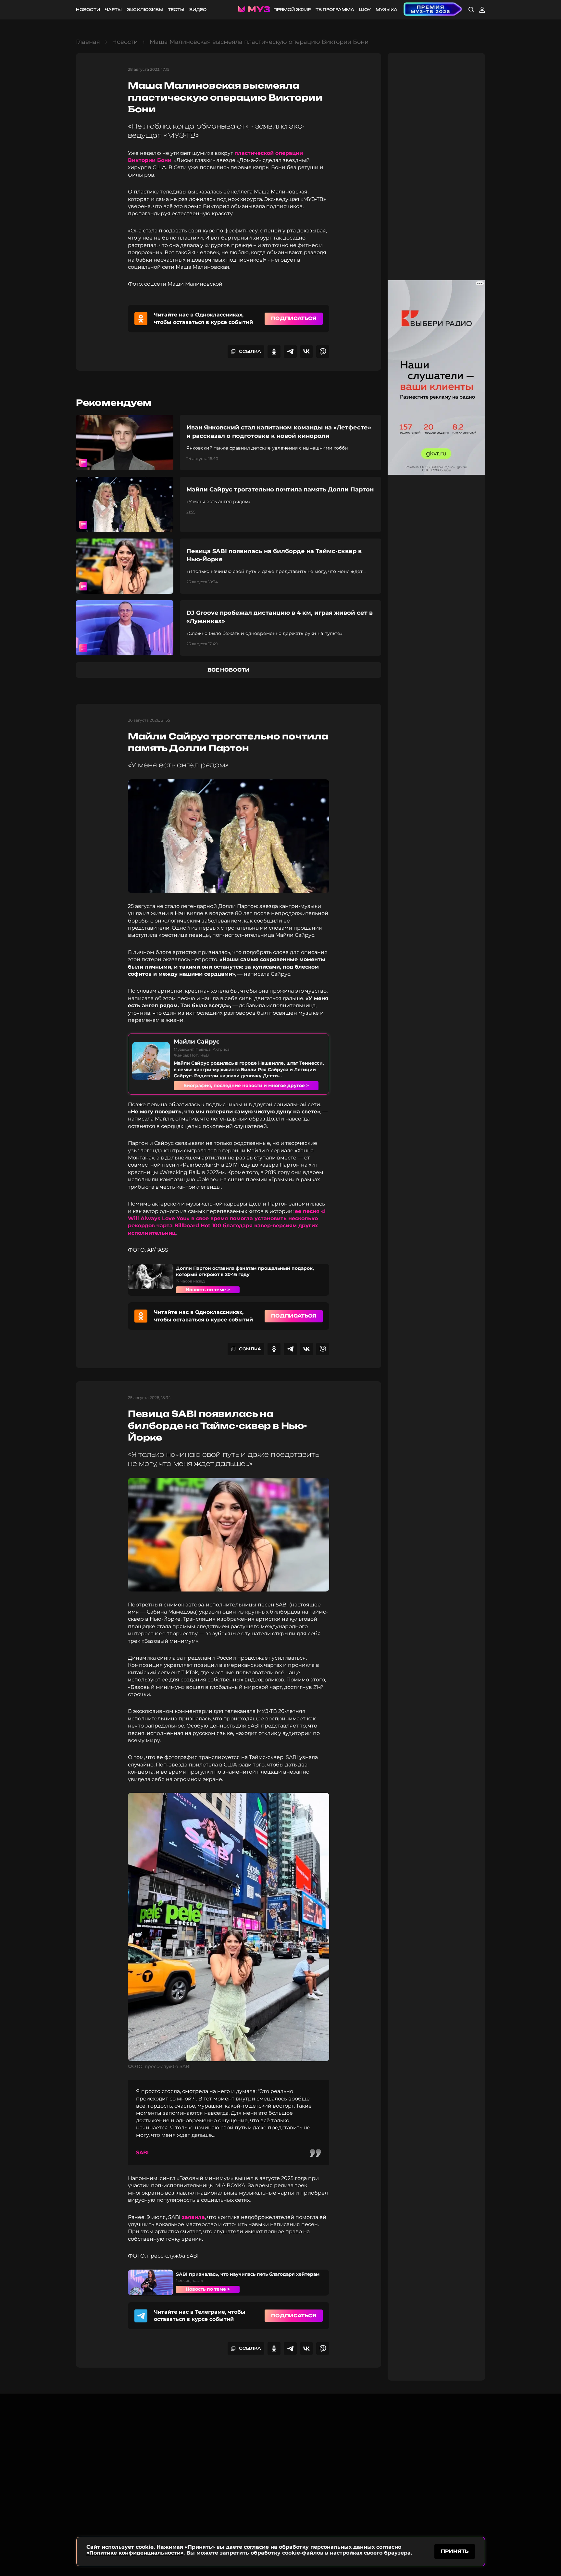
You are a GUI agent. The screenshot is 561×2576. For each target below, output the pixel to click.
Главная (88, 42)
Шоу (365, 10)
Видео (198, 10)
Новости (88, 10)
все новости (229, 670)
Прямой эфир (292, 10)
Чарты (113, 10)
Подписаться (294, 318)
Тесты (176, 10)
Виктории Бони (150, 160)
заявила (193, 2217)
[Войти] (482, 10)
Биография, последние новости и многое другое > (246, 1085)
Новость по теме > (208, 1290)
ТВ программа (335, 10)
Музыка (386, 10)
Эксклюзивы (145, 10)
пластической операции (269, 153)
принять (455, 2551)
